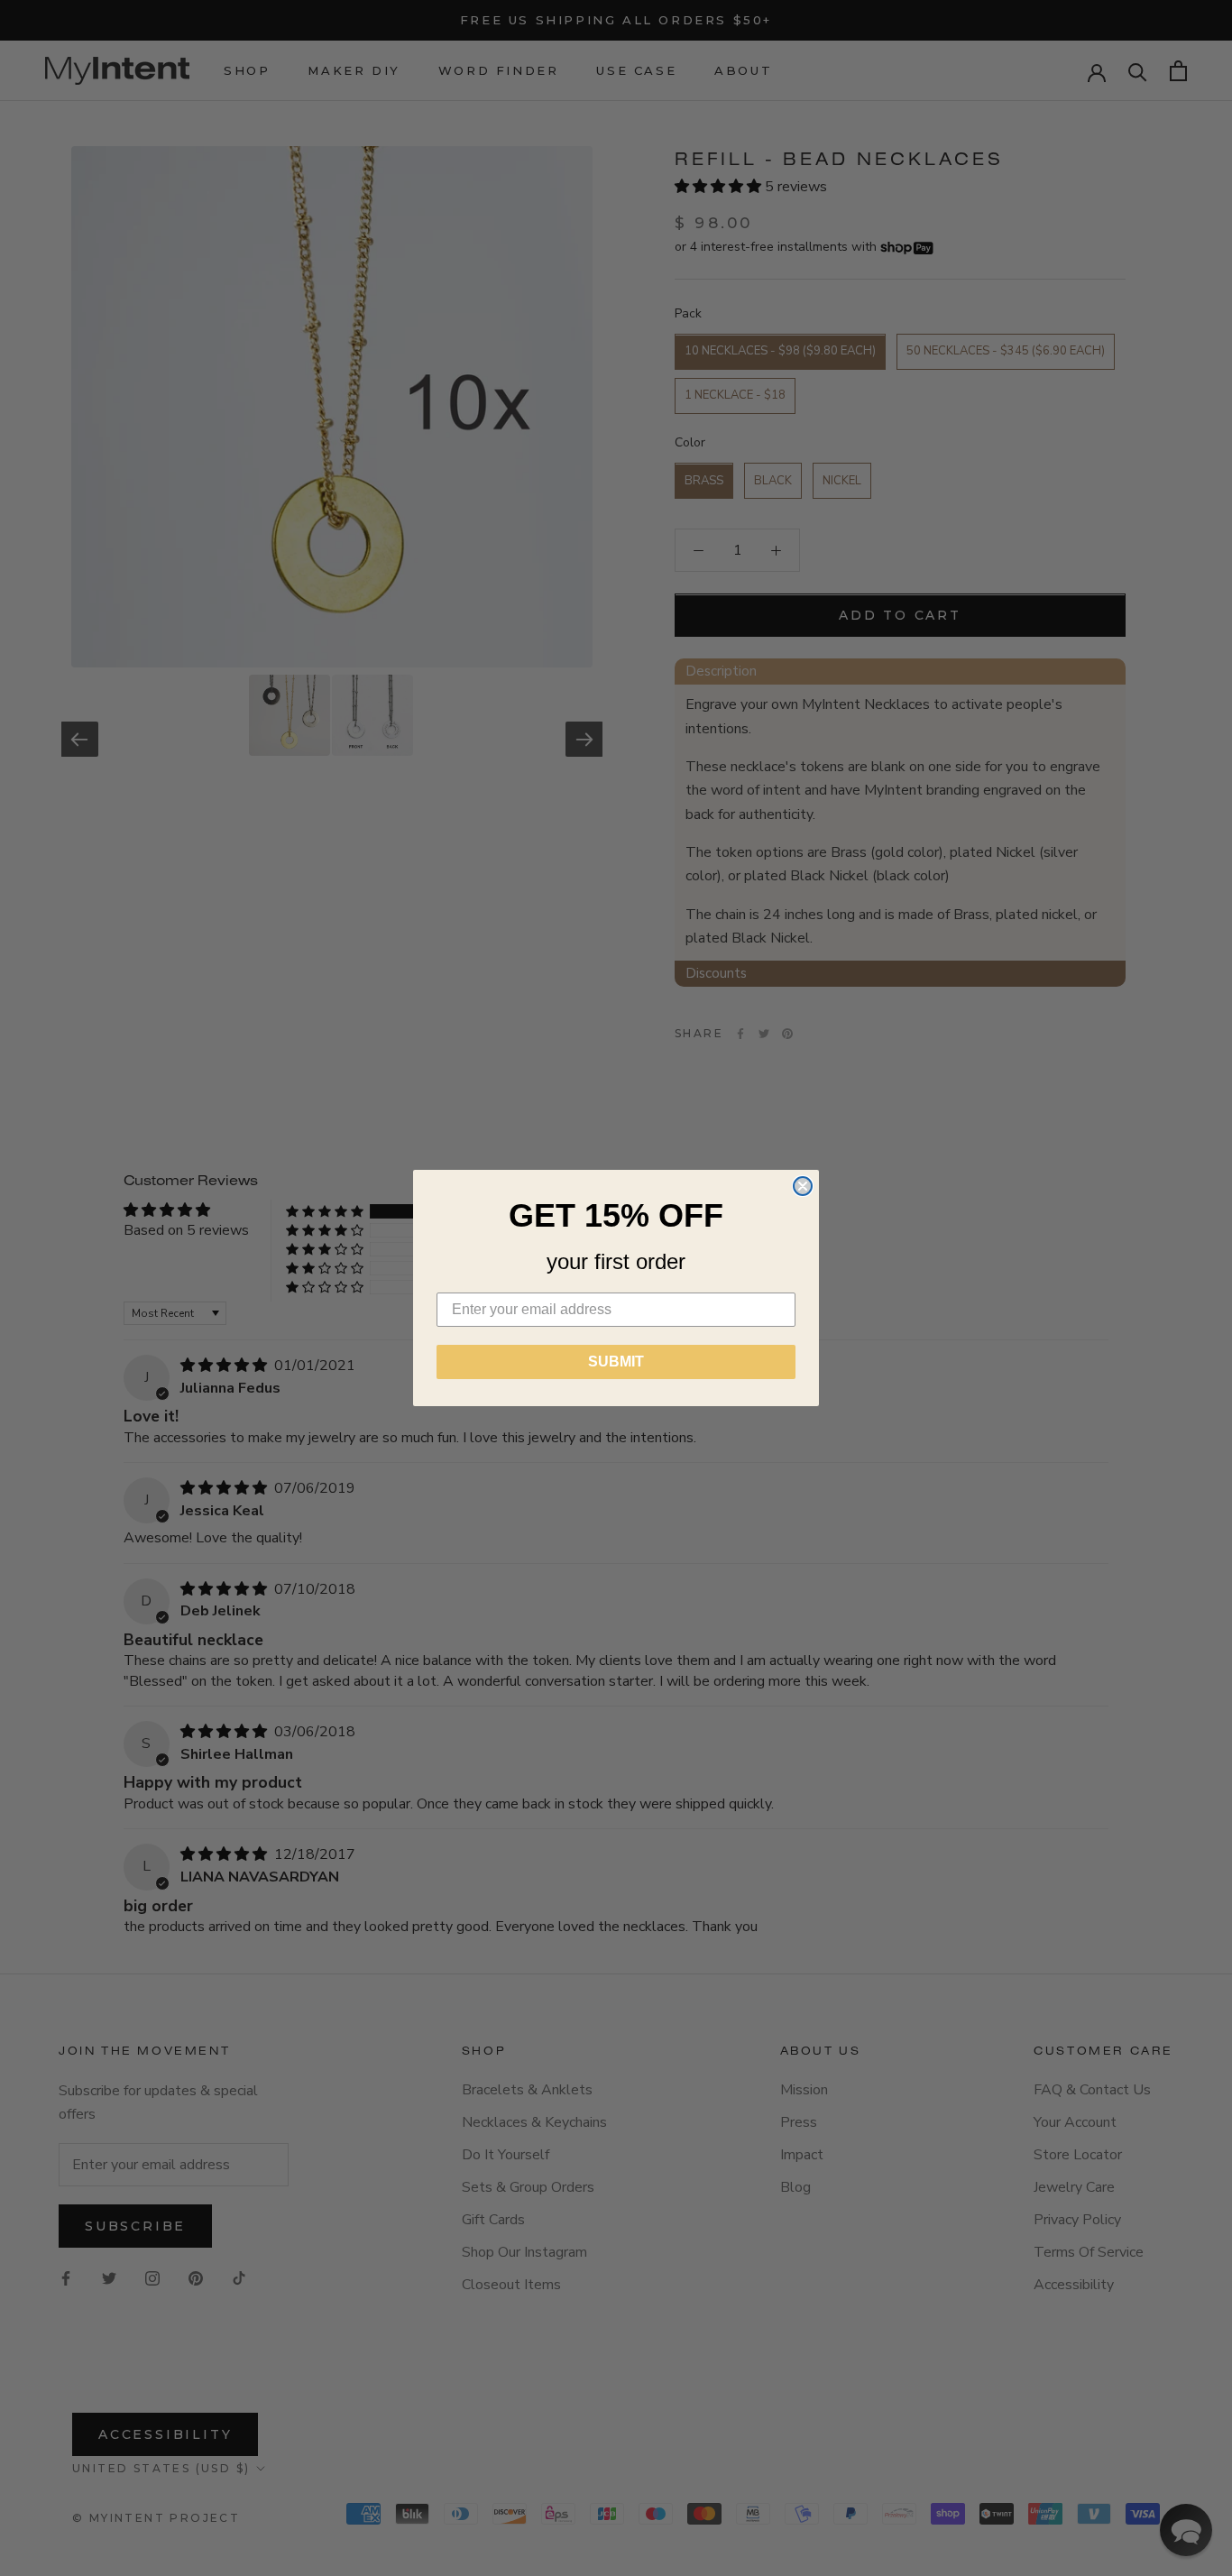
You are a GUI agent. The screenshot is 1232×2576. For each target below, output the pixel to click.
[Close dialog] (803, 1186)
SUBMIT (616, 1362)
